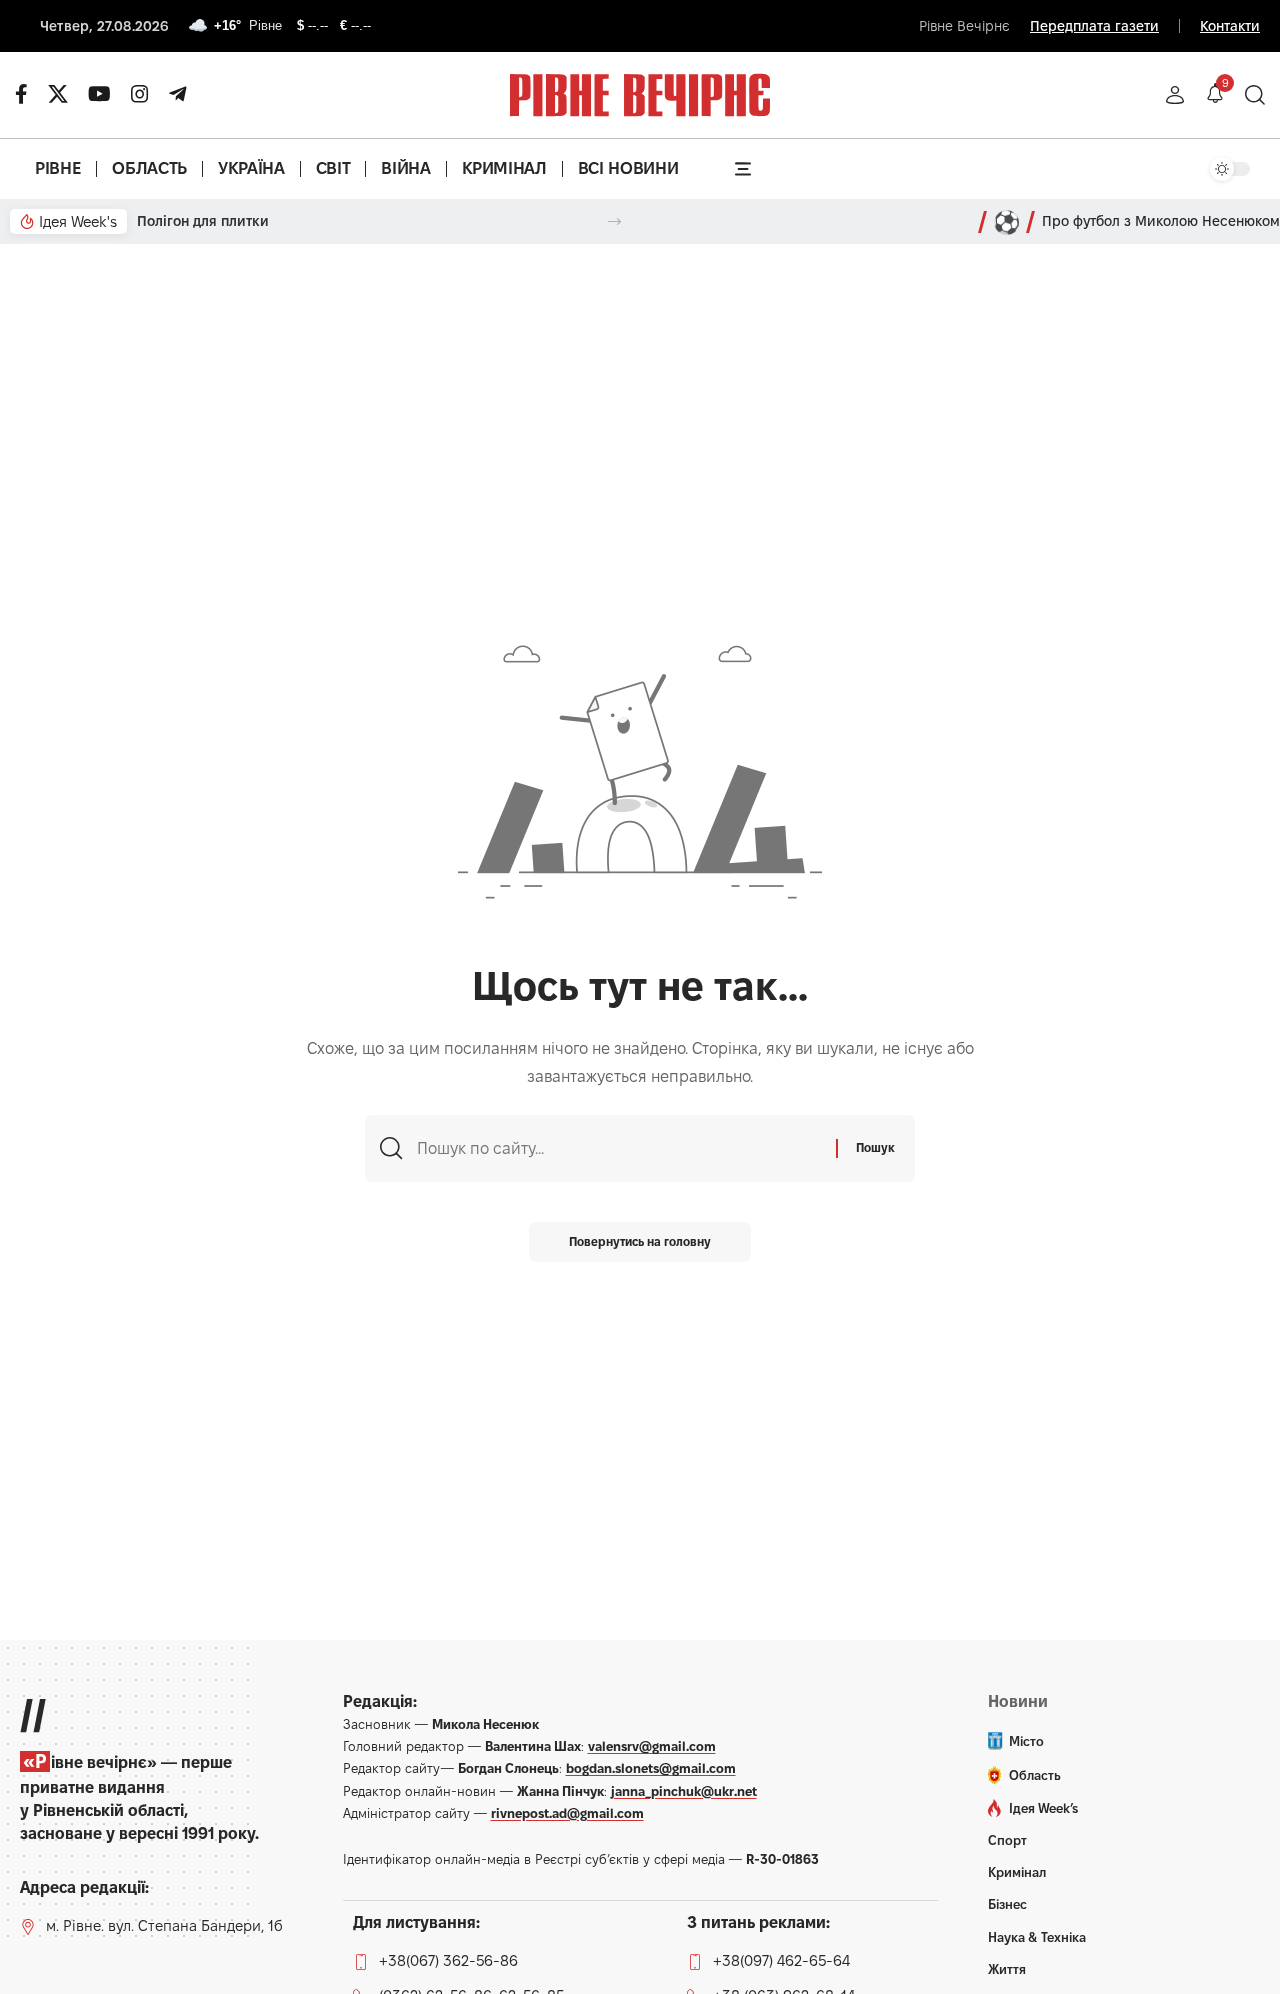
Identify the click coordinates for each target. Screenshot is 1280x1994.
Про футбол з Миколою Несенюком (1161, 221)
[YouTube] (99, 94)
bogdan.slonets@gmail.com (651, 1768)
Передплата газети (1094, 26)
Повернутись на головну (640, 1241)
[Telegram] (178, 94)
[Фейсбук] (21, 94)
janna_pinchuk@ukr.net (684, 1791)
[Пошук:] (619, 1148)
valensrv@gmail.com (652, 1746)
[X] (58, 94)
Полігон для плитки (203, 221)
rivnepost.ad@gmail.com (567, 1813)
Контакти (1230, 26)
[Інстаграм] (140, 94)
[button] (1175, 95)
